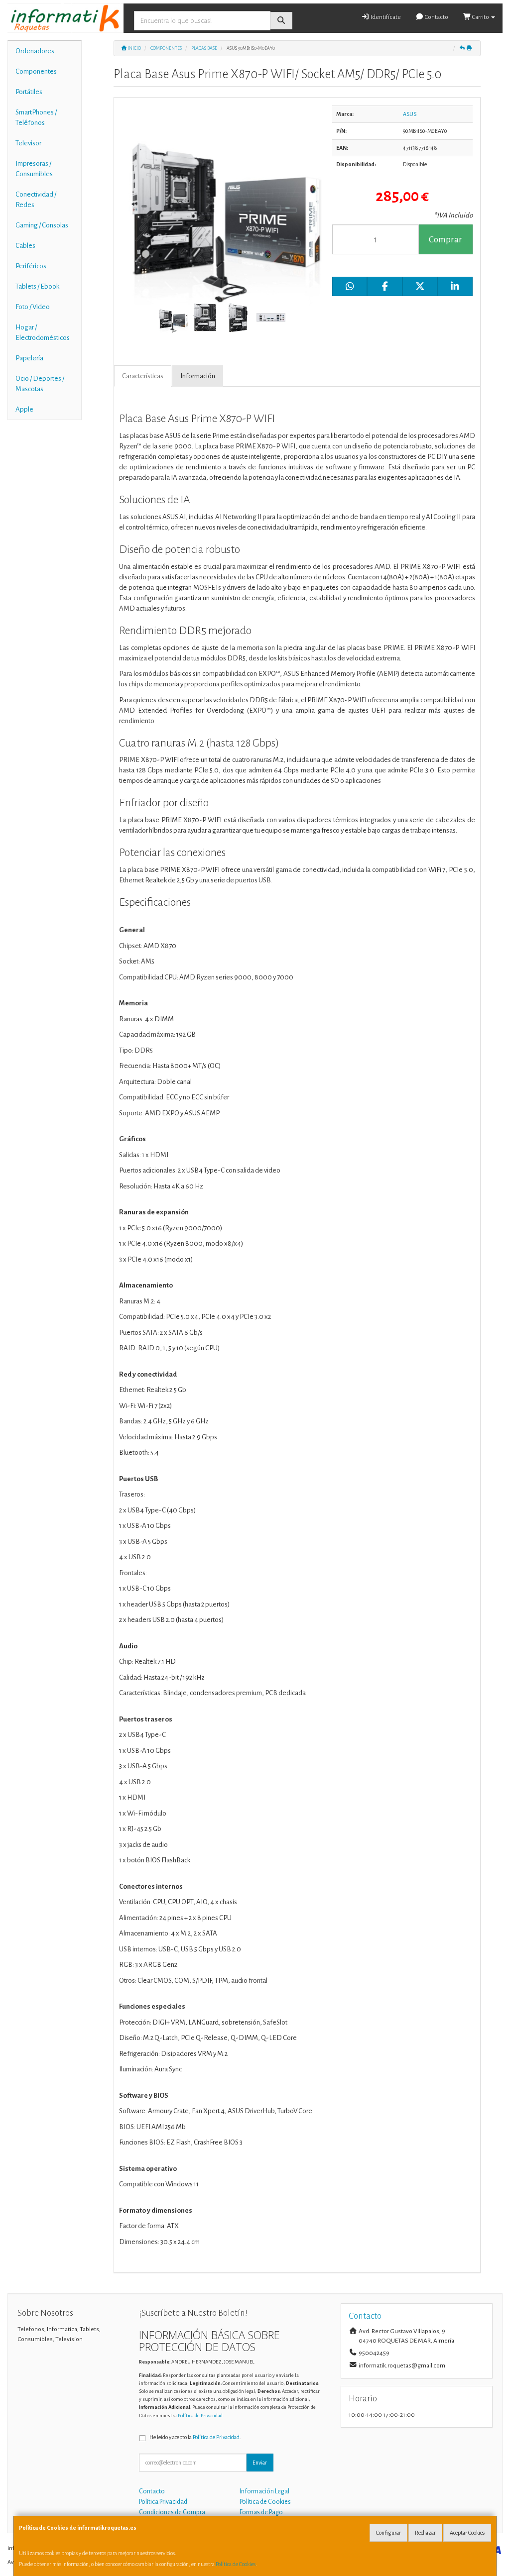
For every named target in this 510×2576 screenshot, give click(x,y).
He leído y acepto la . (195, 2437)
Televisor (28, 143)
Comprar (446, 240)
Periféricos (31, 266)
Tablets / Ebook (37, 286)
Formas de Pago (261, 2512)
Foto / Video (33, 307)
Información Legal (264, 2491)
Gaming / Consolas (42, 225)
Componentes (36, 71)
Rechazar (425, 2533)
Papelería (29, 358)
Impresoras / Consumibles (34, 169)
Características (143, 376)
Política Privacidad (163, 2502)
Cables (25, 246)
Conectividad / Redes (36, 200)
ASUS (410, 114)
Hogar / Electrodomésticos (43, 332)
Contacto (436, 17)
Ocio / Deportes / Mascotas (40, 384)
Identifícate (385, 17)
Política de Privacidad (200, 2415)
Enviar (260, 2463)
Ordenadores (35, 51)
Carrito (481, 17)
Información (198, 376)
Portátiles (29, 92)
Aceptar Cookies (467, 2533)
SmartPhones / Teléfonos (36, 117)
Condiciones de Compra (172, 2512)
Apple (24, 409)
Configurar (388, 2533)
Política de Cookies (236, 2564)
